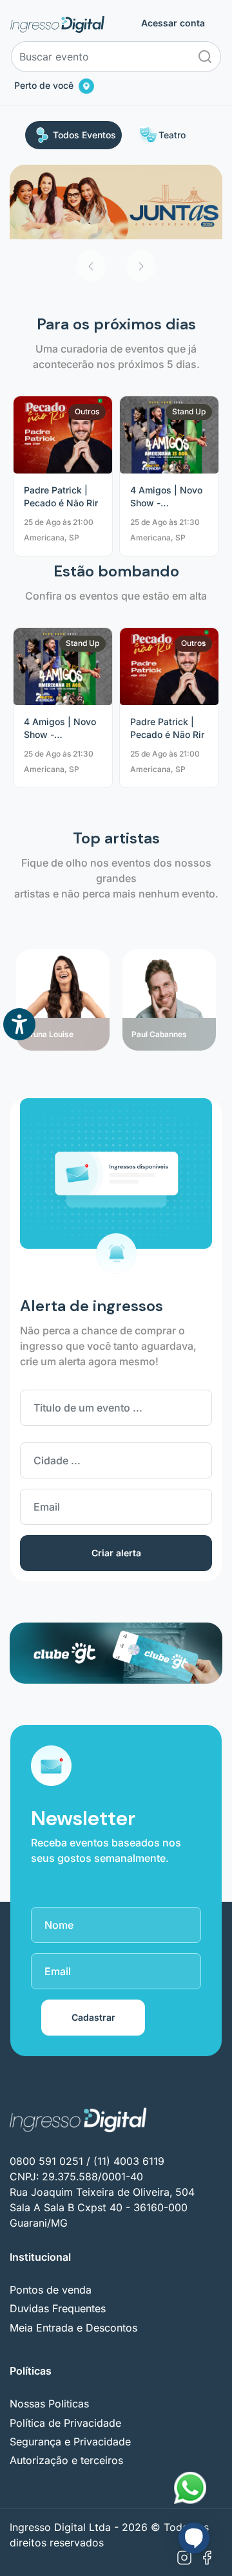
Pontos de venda (51, 2290)
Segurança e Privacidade (70, 2442)
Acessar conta (173, 23)
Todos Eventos (84, 135)
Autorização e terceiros (66, 2460)
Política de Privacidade (65, 2423)
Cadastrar (93, 2017)
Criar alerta (116, 1553)
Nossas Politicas (49, 2404)
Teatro (172, 135)
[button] (91, 266)
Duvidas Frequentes (58, 2308)
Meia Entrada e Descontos (73, 2328)
